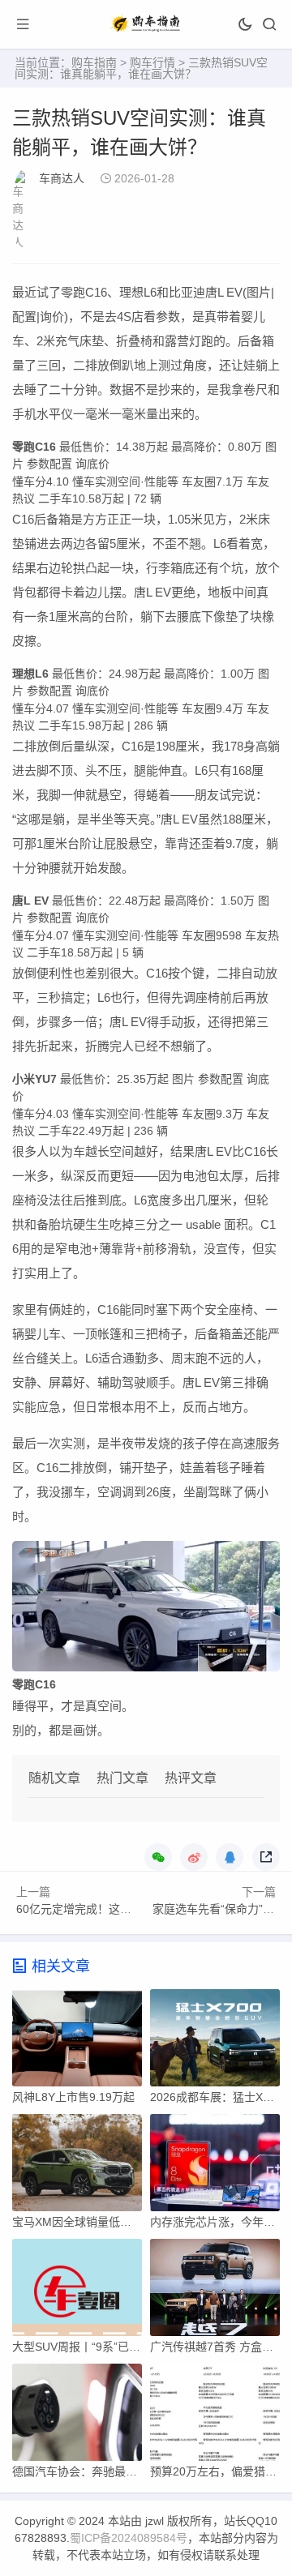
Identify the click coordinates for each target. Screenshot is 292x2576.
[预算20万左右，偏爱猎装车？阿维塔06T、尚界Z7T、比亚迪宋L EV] (215, 2416)
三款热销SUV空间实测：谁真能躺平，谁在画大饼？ (141, 68)
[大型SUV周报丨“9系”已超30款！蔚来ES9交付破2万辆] (77, 2291)
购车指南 (94, 62)
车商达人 (62, 178)
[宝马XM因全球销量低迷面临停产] (77, 2167)
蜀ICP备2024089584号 (129, 2538)
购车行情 (152, 62)
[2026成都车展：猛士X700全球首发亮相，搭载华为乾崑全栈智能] (215, 2042)
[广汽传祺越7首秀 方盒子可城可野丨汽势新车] (215, 2291)
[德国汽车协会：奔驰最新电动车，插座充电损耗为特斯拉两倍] (77, 2416)
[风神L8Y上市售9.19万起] (77, 2042)
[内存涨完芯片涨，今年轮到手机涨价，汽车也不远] (215, 2167)
